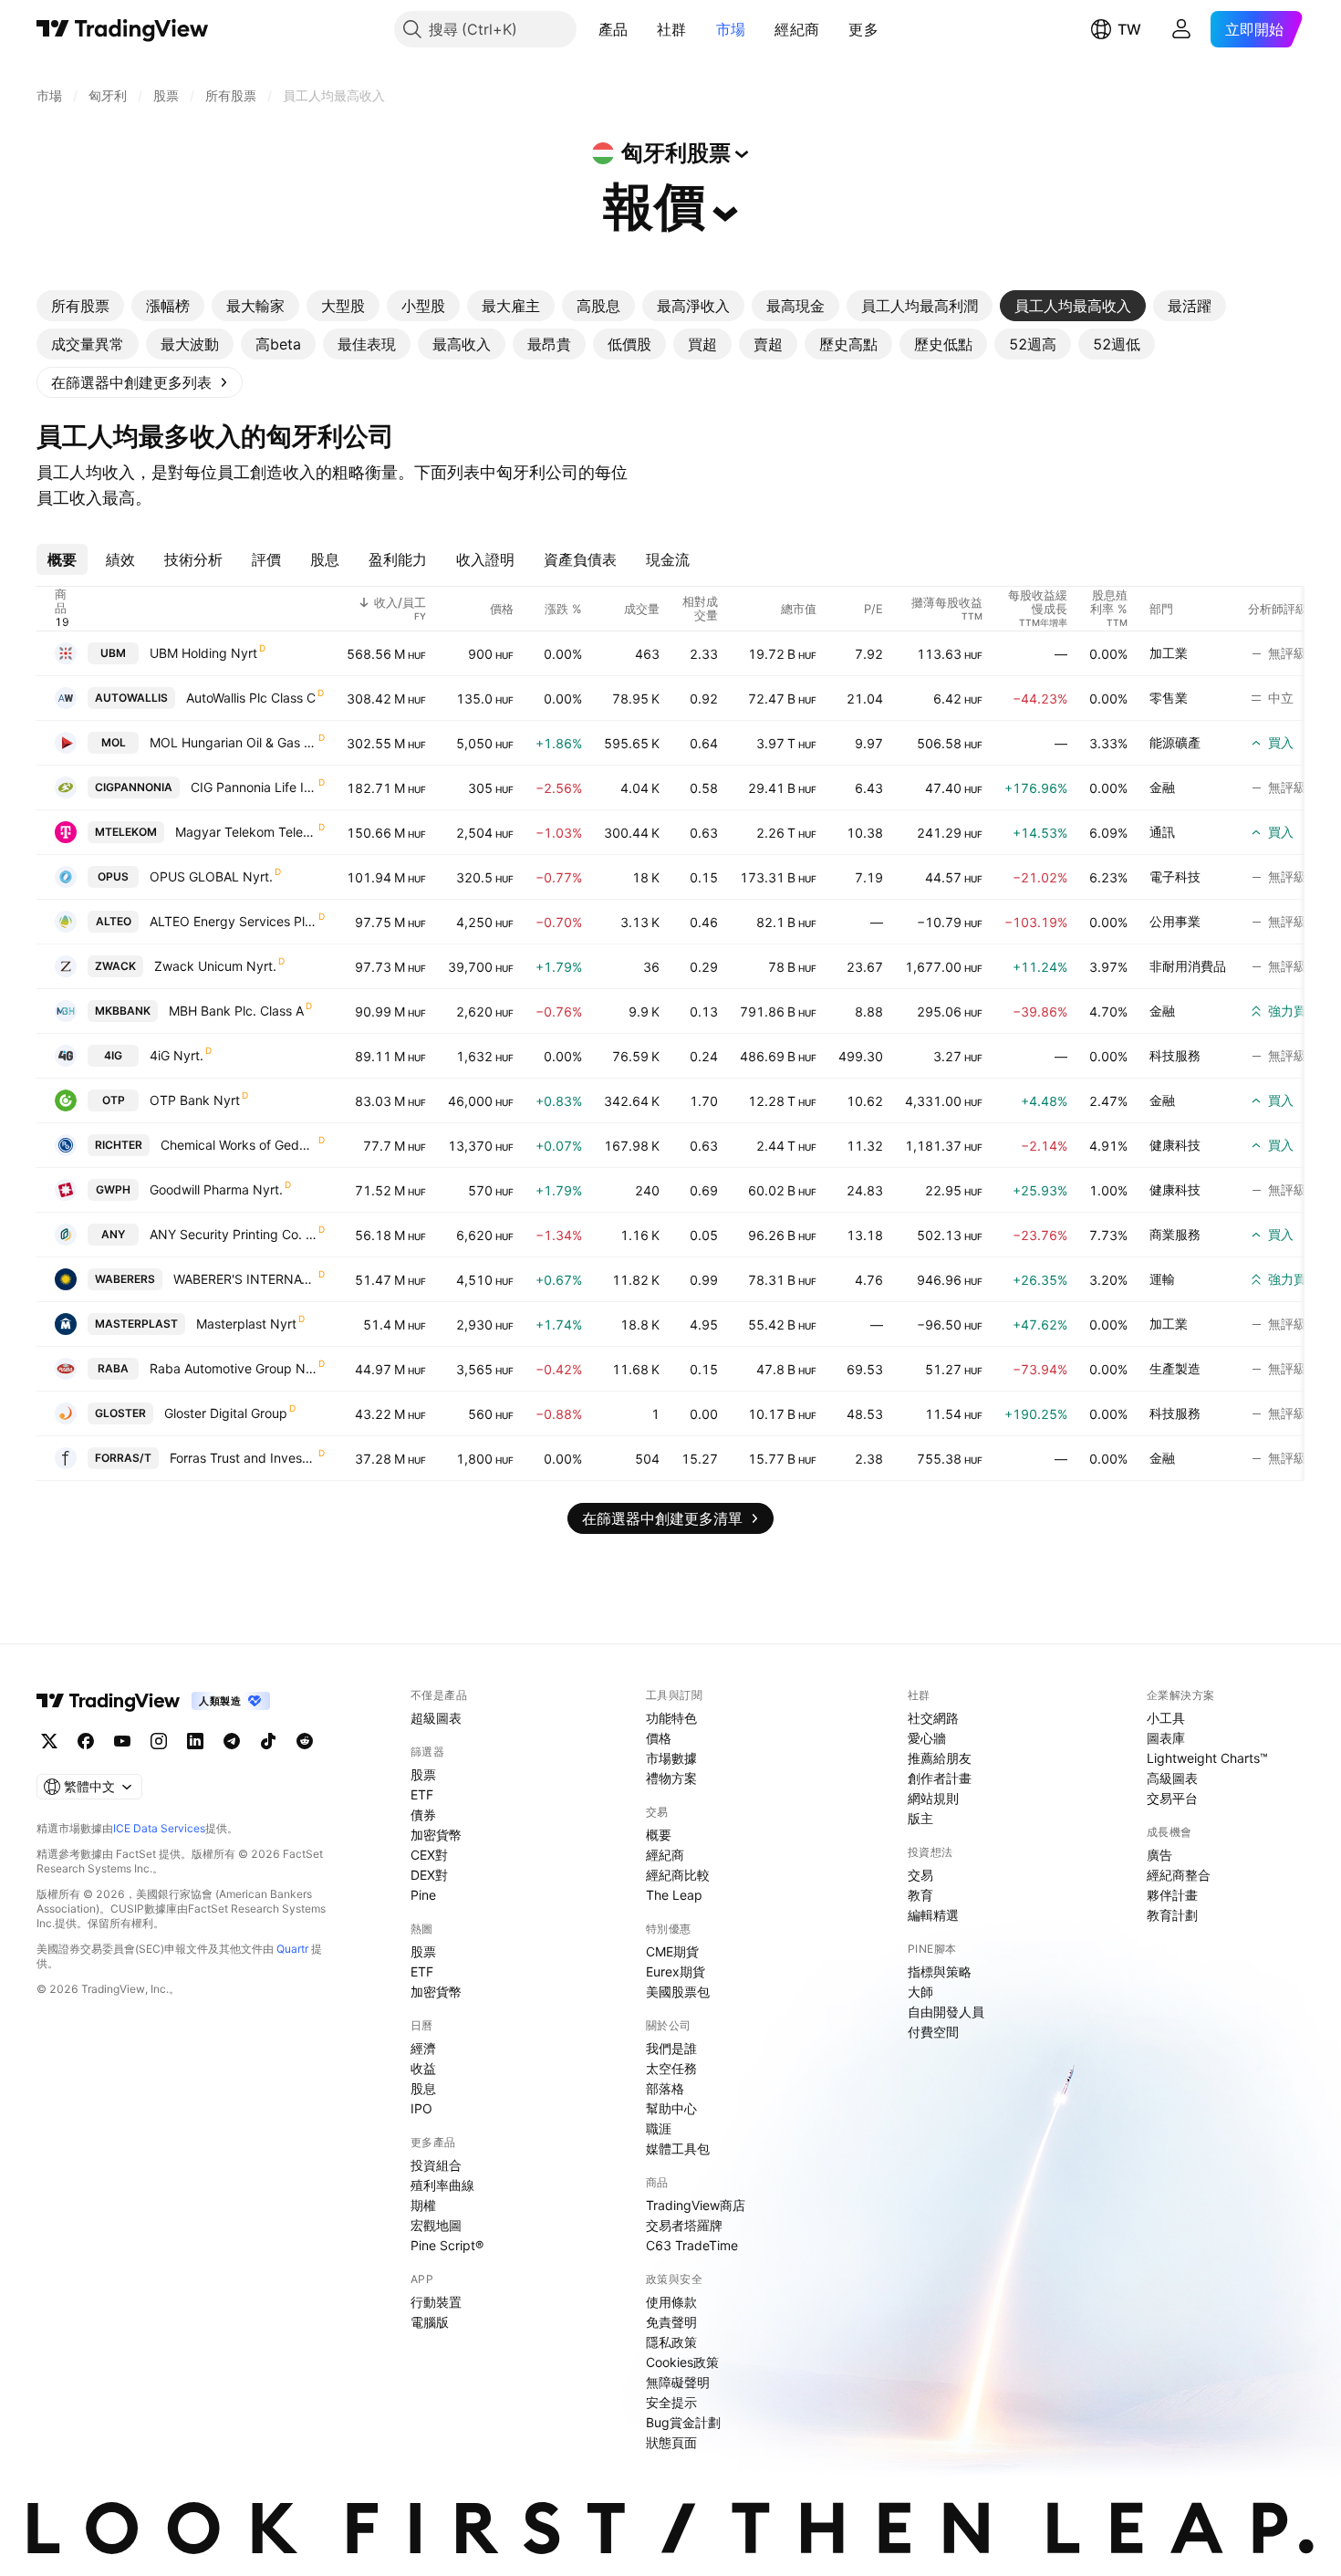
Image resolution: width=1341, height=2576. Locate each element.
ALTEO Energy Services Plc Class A (233, 921)
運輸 (1162, 1279)
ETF (422, 1794)
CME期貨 (672, 1951)
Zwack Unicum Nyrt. (215, 966)
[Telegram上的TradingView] (232, 1741)
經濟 (423, 2048)
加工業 (1169, 653)
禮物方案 (671, 1778)
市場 (731, 29)
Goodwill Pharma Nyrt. (216, 1189)
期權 (423, 2205)
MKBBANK (123, 1011)
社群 (672, 29)
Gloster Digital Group (226, 1413)
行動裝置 (436, 2302)
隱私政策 (671, 2342)
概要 (659, 1835)
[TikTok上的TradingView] (268, 1741)
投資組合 (436, 2165)
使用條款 (671, 2302)
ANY (113, 1234)
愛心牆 (927, 1738)
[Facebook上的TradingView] (86, 1741)
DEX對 (429, 1875)
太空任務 (671, 2068)
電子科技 (1175, 876)
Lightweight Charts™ (1207, 1758)
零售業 (1169, 698)
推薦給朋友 (940, 1758)
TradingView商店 (696, 2205)
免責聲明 (671, 2322)
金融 (1162, 787)
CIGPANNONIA (134, 787)
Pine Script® (447, 2245)
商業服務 (1175, 1234)
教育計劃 (1172, 1915)
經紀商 (797, 29)
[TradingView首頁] (123, 29)
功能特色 (671, 1718)
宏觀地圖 (436, 2225)
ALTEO (114, 921)
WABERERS (125, 1279)
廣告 (1159, 1855)
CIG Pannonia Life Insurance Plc (254, 787)
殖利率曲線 (442, 2185)
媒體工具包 (678, 2148)
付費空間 (933, 2032)
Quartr (292, 1949)
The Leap (674, 1895)
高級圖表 (1172, 1778)
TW (1129, 29)
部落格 (665, 2088)
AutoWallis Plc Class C (251, 698)
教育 (920, 1895)
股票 (423, 1774)
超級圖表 (436, 1718)
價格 (659, 1738)
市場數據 (671, 1758)
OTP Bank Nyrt (195, 1100)
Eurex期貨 (676, 1971)
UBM (113, 653)
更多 (863, 29)
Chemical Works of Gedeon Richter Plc (239, 1145)
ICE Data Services (159, 1828)
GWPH (113, 1189)
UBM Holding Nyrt (203, 653)
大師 (920, 1992)
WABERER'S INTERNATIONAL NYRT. (245, 1279)
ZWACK (115, 966)
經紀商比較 (678, 1875)
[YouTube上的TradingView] (122, 1741)
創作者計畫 (940, 1778)
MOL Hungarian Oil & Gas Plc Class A (233, 742)
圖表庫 (1166, 1738)
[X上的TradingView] (49, 1741)
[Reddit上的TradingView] (305, 1741)
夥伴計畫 (1172, 1895)
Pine (423, 1895)
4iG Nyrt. (177, 1055)
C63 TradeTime (692, 2245)
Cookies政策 (682, 2362)
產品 (613, 29)
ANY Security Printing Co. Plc (233, 1234)
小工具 (1166, 1718)
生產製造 (1175, 1368)
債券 (423, 1815)
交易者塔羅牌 (684, 2225)
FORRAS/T (123, 1458)
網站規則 (933, 1798)
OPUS (113, 876)
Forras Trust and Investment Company (243, 1458)
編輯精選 (933, 1915)
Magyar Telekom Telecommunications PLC (246, 832)
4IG (113, 1055)
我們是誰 (671, 2048)
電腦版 (430, 2322)
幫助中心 (671, 2108)
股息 (423, 2088)
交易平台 (1172, 1798)
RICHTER (119, 1145)
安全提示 (671, 2402)
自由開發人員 (946, 2012)
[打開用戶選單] (1181, 29)
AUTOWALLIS (131, 698)
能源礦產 (1175, 742)
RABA (113, 1368)
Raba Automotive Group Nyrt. (233, 1368)
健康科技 (1175, 1145)
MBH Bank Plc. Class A (236, 1011)
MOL (114, 742)
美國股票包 (678, 1992)
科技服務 (1175, 1055)
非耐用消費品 (1188, 966)
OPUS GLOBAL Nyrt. (211, 876)
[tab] (80, 306)
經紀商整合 (1179, 1875)
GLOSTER (120, 1413)
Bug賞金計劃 (683, 2422)
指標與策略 (940, 1971)
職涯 (659, 2128)
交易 (920, 1875)
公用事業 (1175, 921)
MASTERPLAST (136, 1324)
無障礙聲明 (678, 2382)
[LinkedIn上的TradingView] (195, 1741)
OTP (114, 1100)
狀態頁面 (671, 2442)
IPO (421, 2108)
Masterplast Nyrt (246, 1324)
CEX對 (429, 1855)
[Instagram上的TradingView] (159, 1741)
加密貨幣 (436, 1835)
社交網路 (933, 1718)
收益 (423, 2068)
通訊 (1162, 832)
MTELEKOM (126, 832)
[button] (641, 29)
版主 (920, 1818)
